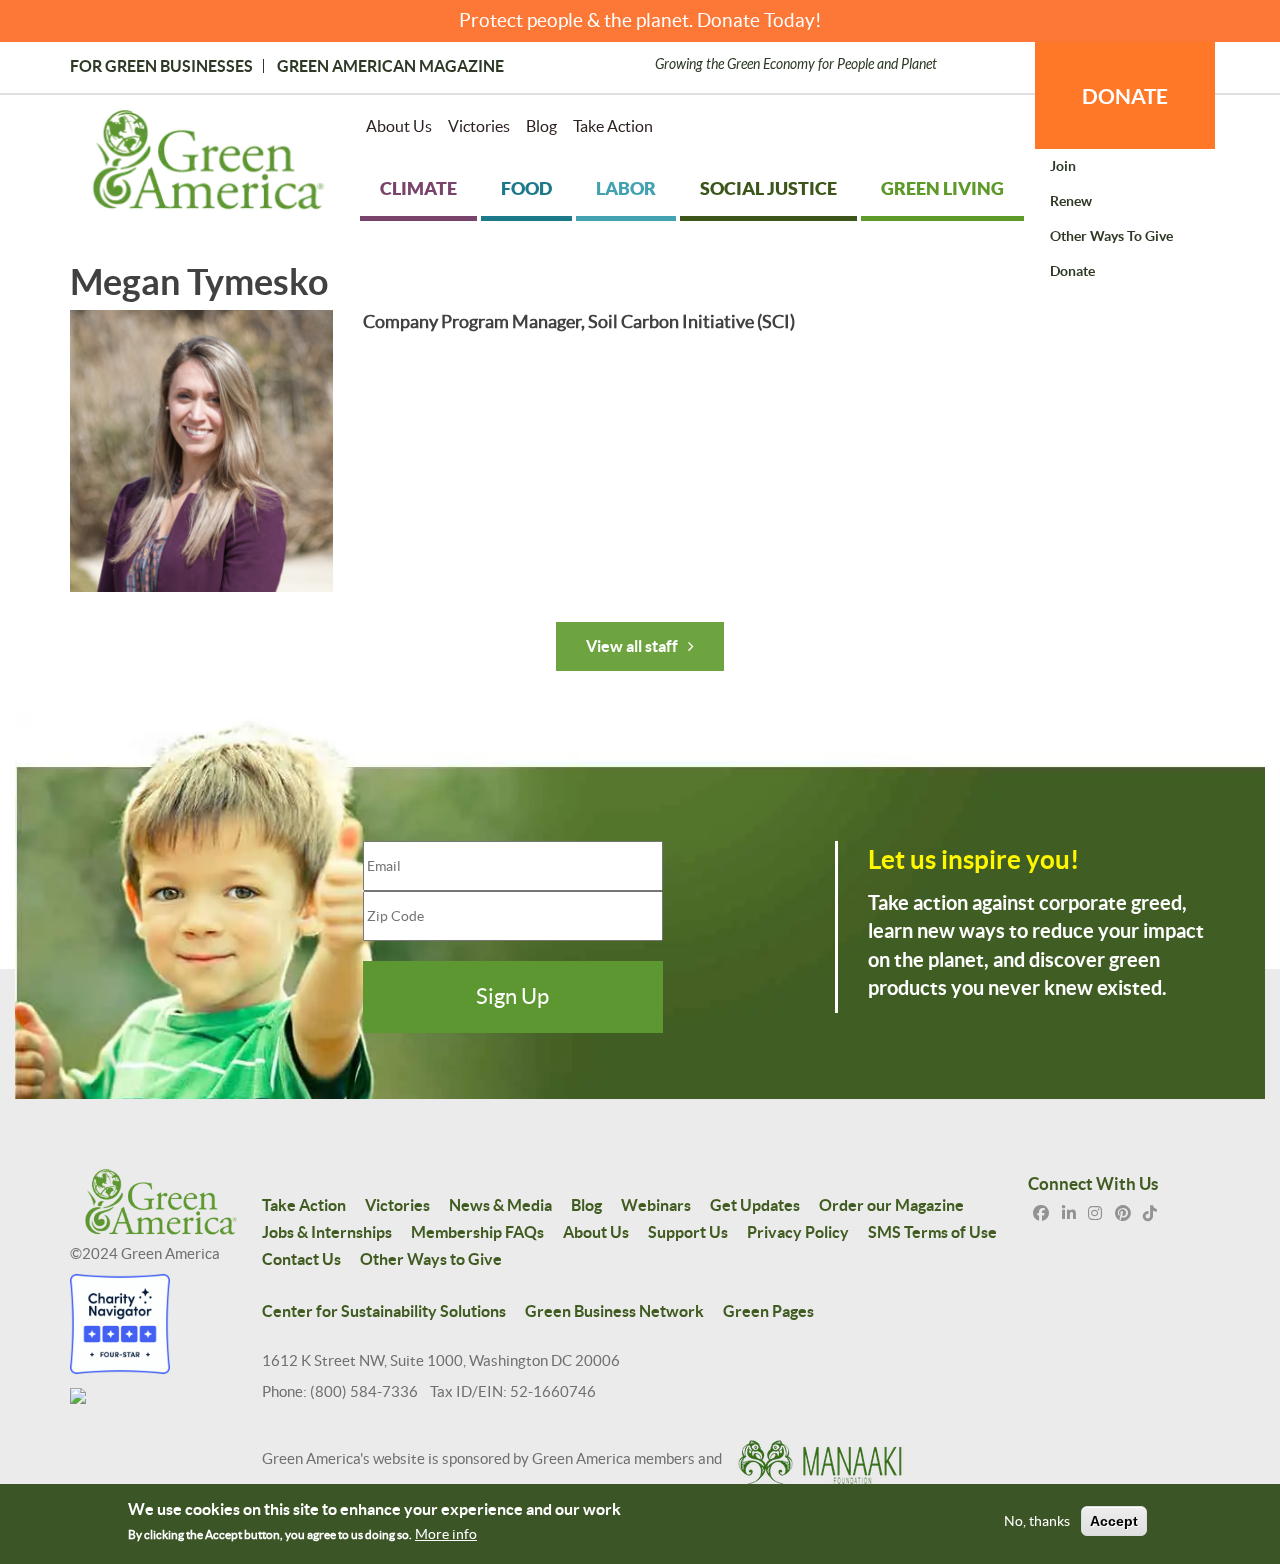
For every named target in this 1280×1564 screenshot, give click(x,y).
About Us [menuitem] (399, 126)
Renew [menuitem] (1071, 201)
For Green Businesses (161, 66)
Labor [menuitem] (626, 188)
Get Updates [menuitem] (755, 1205)
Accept (1114, 1522)
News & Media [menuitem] (500, 1205)
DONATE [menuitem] (1125, 96)
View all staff (632, 646)
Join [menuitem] (1063, 166)
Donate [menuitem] (1072, 271)
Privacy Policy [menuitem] (798, 1232)
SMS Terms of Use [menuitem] (932, 1232)
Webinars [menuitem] (656, 1205)
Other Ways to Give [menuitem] (1111, 236)
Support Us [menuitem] (688, 1232)
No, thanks (1037, 1522)
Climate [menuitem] (418, 188)
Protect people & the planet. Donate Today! (640, 20)
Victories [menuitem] (479, 126)
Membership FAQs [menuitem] (477, 1232)
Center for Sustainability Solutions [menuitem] (384, 1311)
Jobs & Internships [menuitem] (327, 1232)
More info (446, 1535)
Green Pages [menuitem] (768, 1311)
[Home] (208, 164)
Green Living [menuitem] (942, 188)
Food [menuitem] (526, 188)
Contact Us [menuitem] (301, 1259)
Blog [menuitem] (541, 126)
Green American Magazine (390, 66)
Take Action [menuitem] (613, 126)
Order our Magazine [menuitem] (891, 1205)
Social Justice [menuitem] (768, 188)
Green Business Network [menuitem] (614, 1311)
